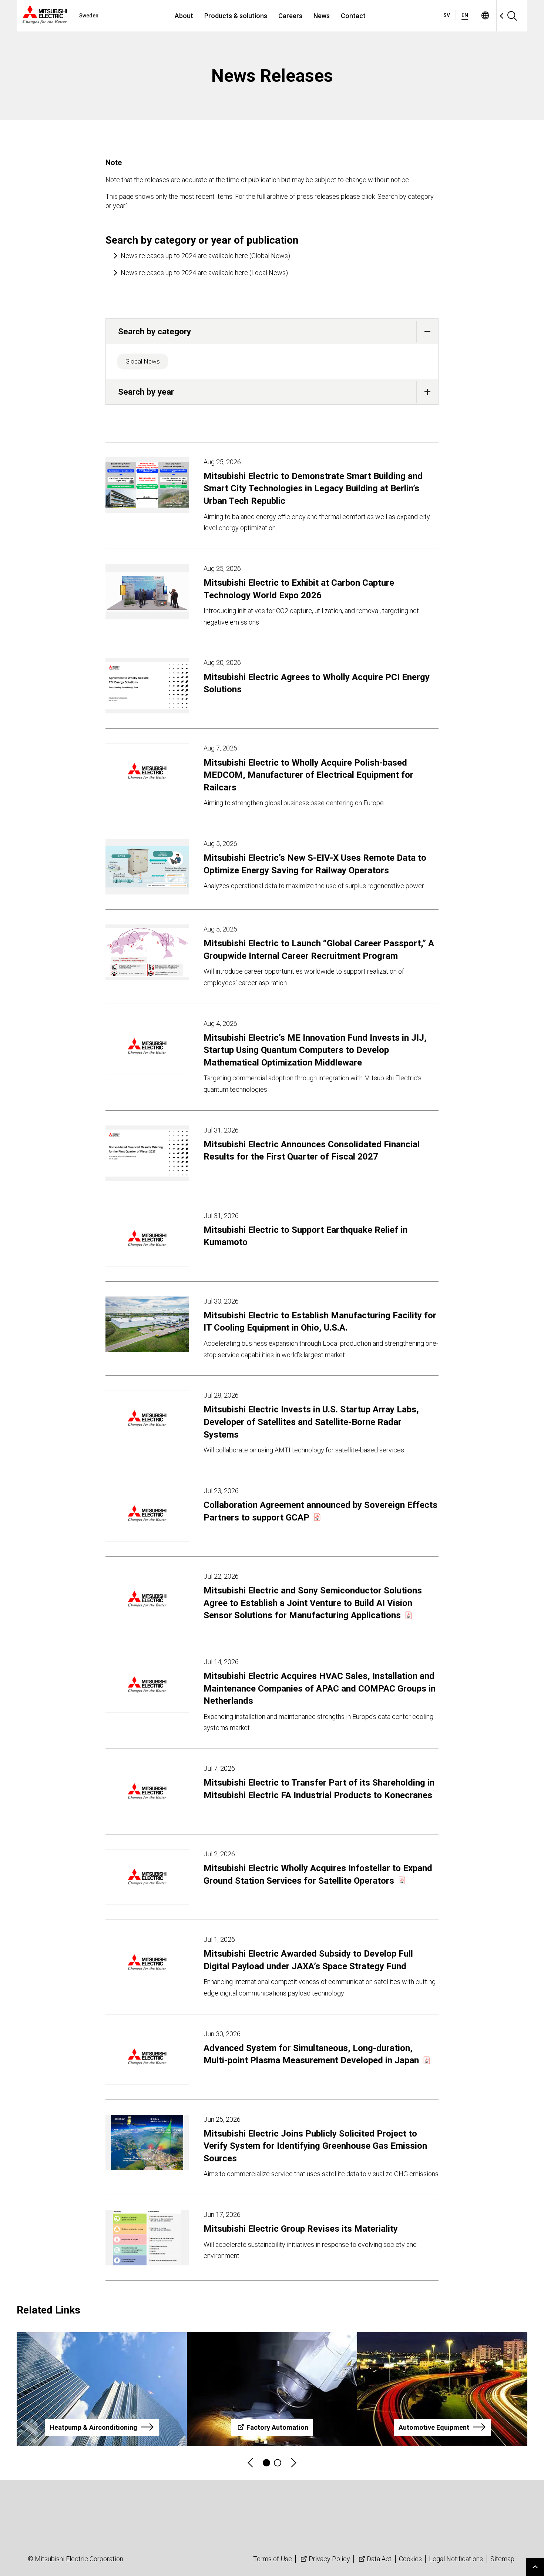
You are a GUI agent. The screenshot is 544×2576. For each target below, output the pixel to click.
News (322, 16)
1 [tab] (266, 2463)
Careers (290, 16)
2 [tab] (278, 2463)
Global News (143, 361)
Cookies (410, 2559)
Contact (353, 16)
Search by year (146, 392)
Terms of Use (273, 2559)
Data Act (379, 2559)
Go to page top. (535, 2567)
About (184, 16)
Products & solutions (236, 16)
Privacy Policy (329, 2559)
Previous (251, 2463)
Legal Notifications (456, 2559)
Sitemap (502, 2559)
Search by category (155, 331)
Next (293, 2463)
